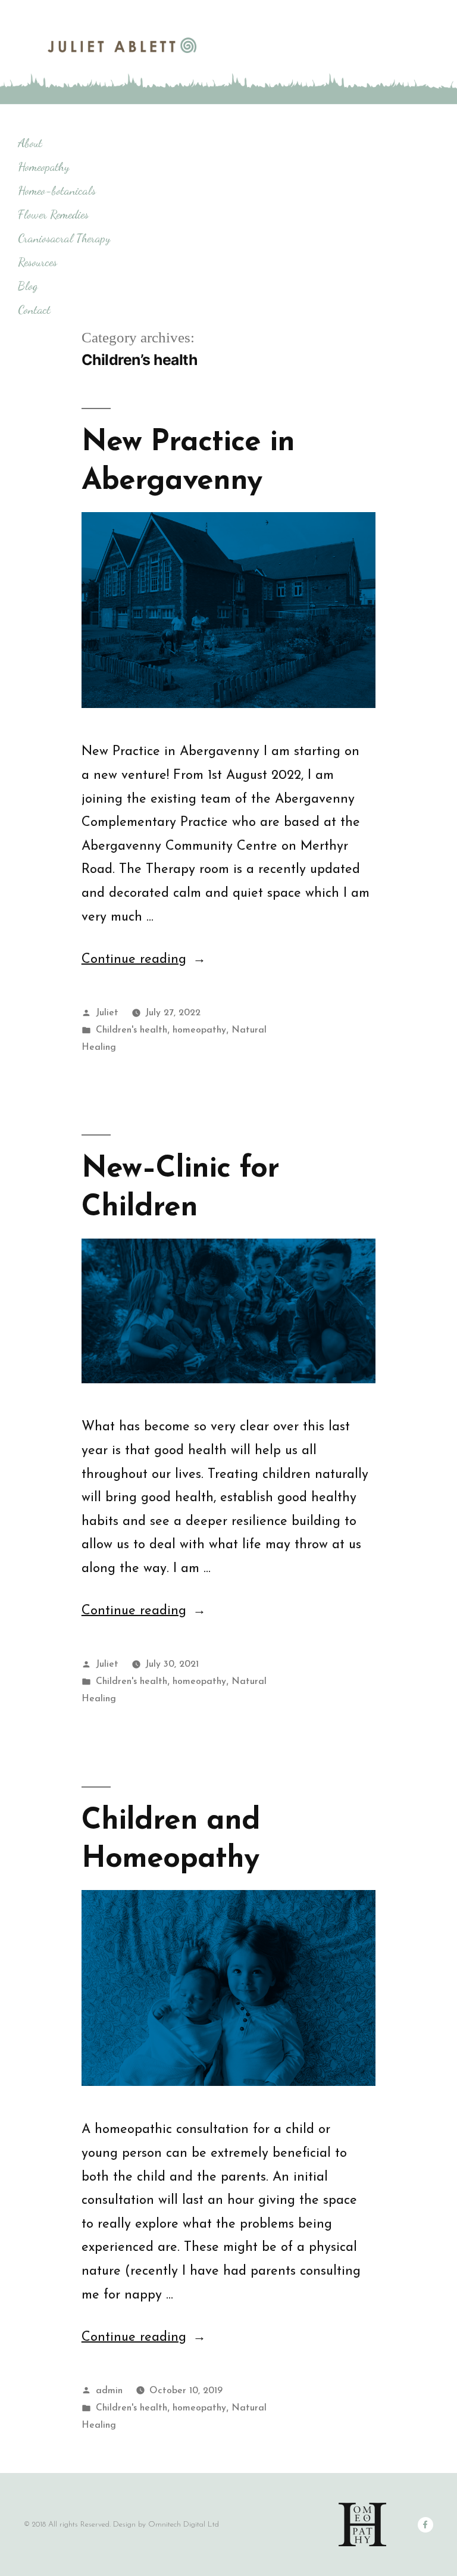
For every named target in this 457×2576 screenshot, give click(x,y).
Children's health (132, 1030)
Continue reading (144, 960)
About (30, 143)
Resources (37, 262)
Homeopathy (43, 167)
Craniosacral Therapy (64, 238)
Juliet (107, 1013)
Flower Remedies (53, 214)
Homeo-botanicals (57, 191)
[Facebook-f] (425, 2525)
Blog (28, 286)
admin (109, 2391)
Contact (34, 310)
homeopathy (199, 1030)
